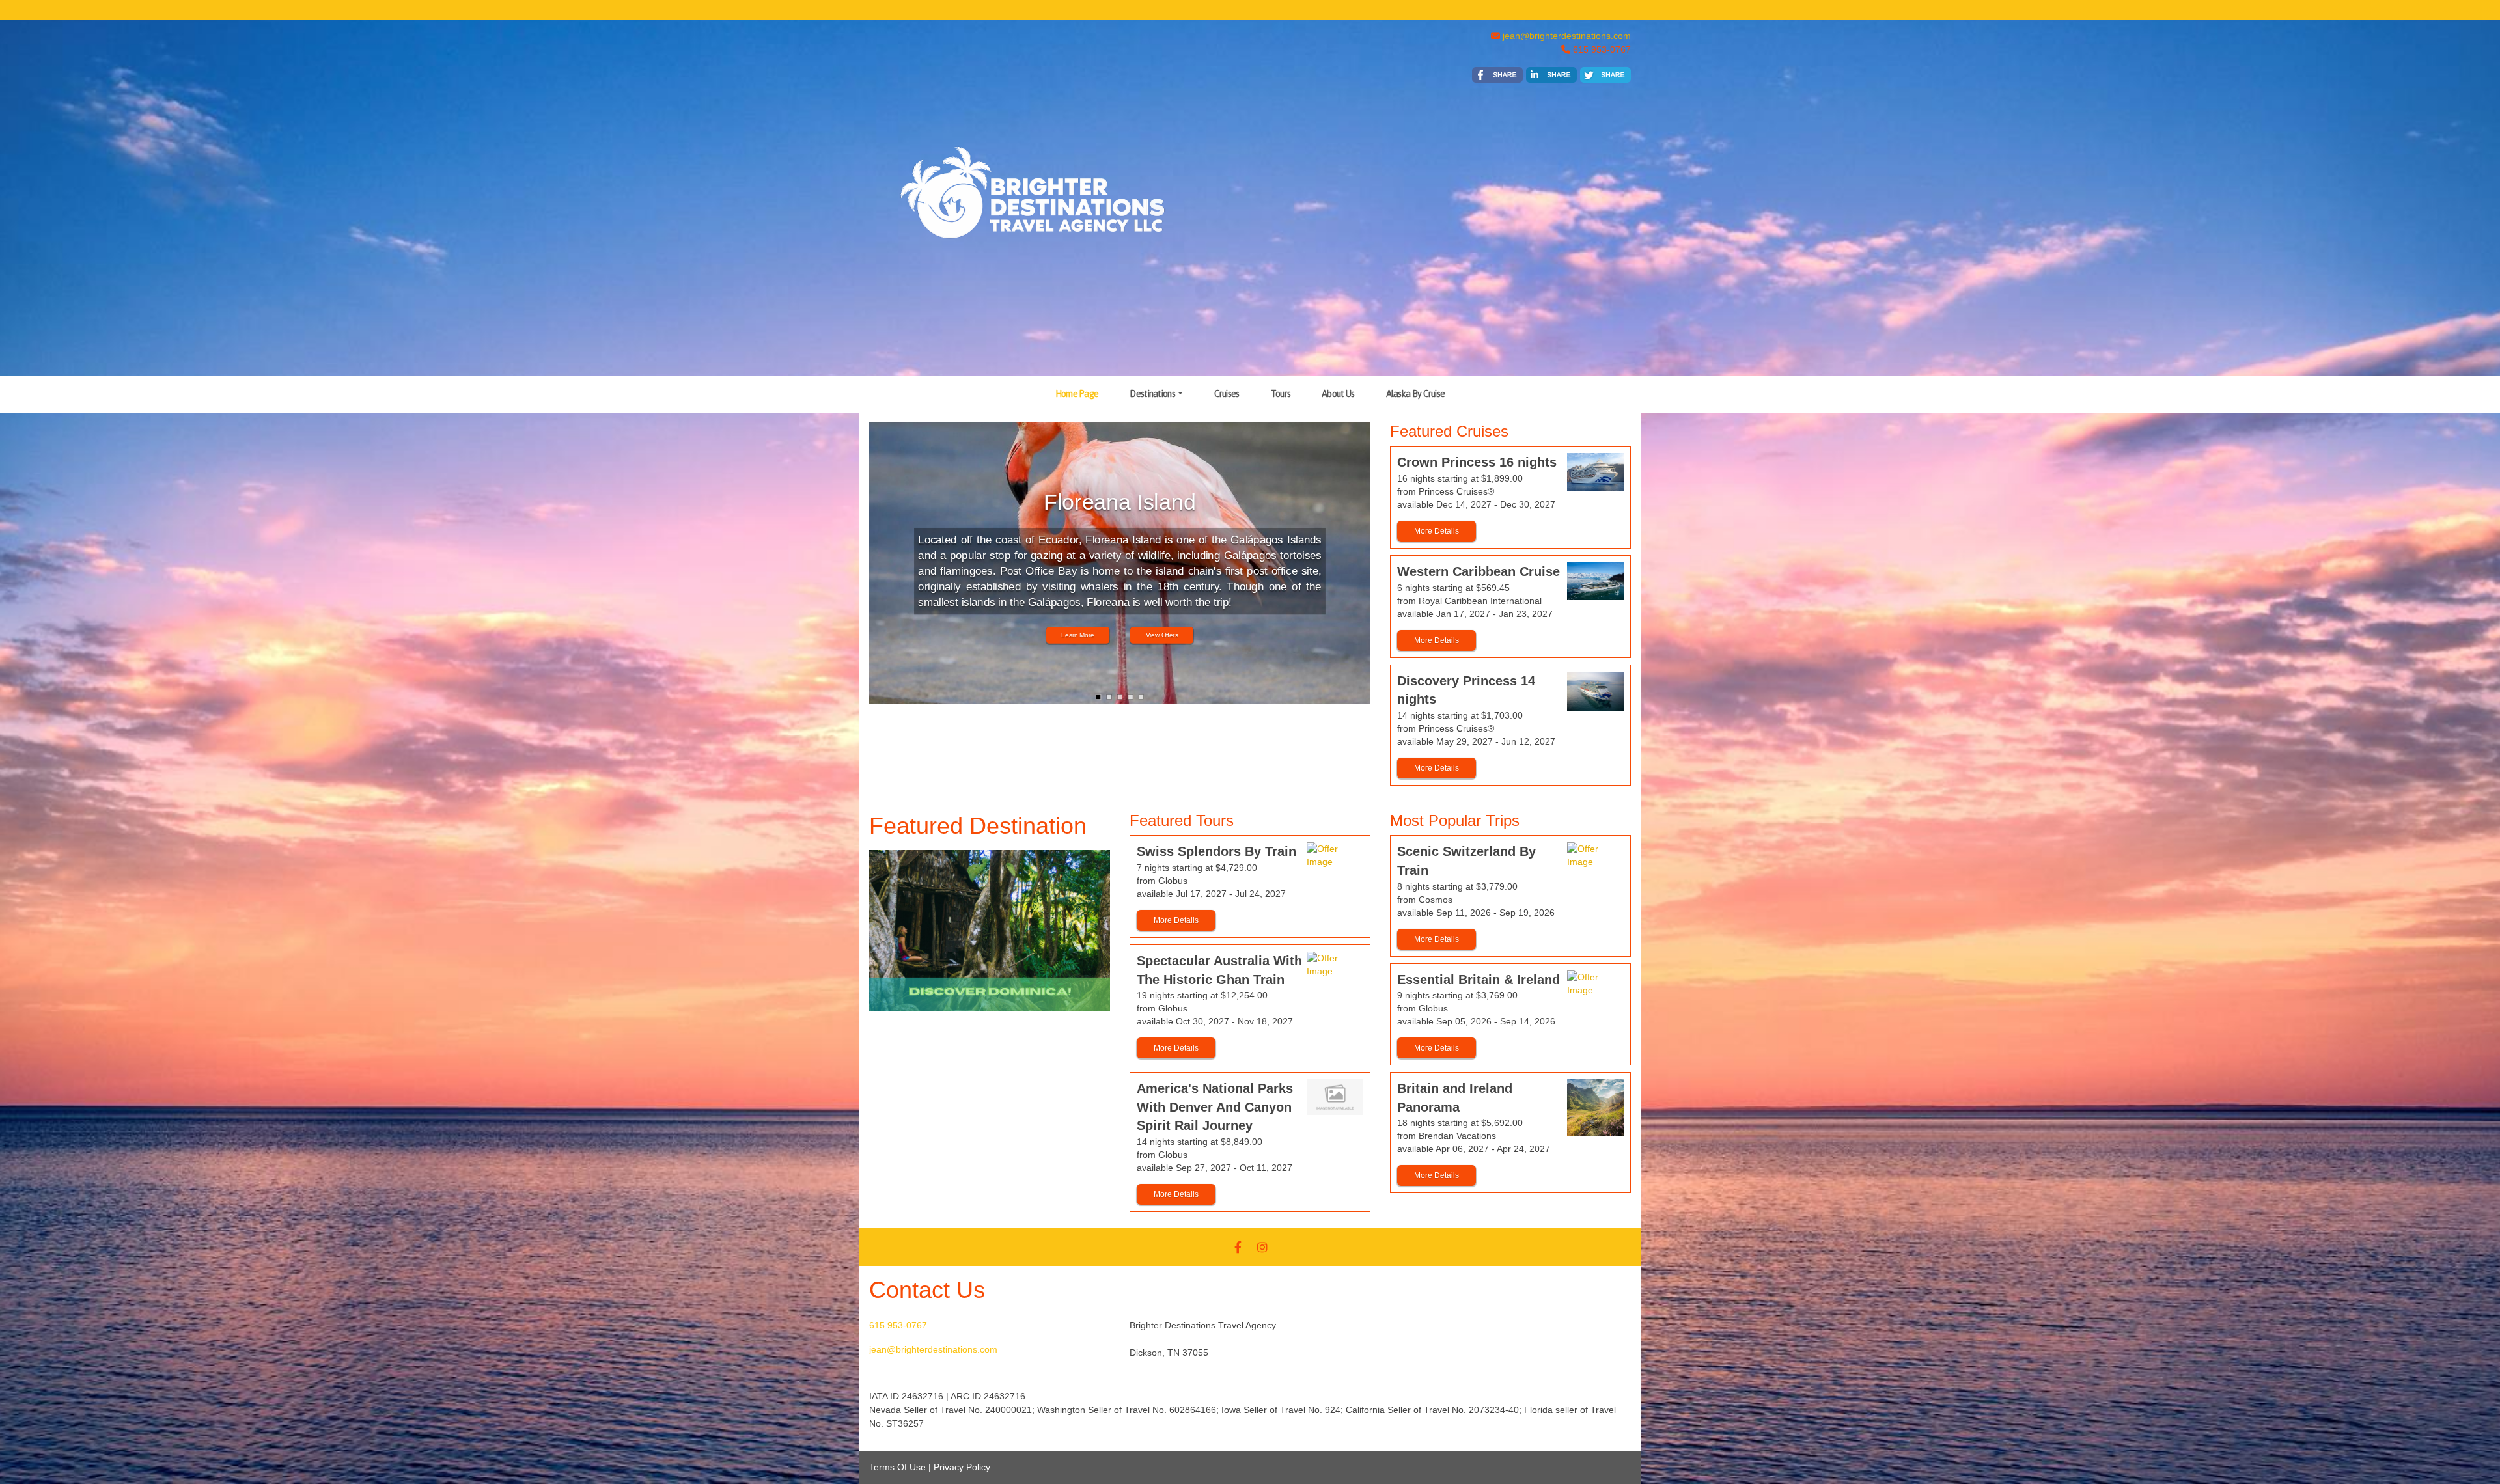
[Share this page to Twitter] (1605, 75)
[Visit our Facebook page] (1238, 1247)
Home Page (1077, 394)
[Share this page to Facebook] (1497, 75)
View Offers (1162, 636)
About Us (1338, 394)
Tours (1281, 394)
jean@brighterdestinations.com (1567, 36)
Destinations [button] (1152, 394)
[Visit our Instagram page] (1262, 1247)
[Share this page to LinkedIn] (1551, 75)
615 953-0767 (898, 1325)
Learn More (1078, 636)
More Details (1437, 531)
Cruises (1227, 394)
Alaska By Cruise (1416, 394)
